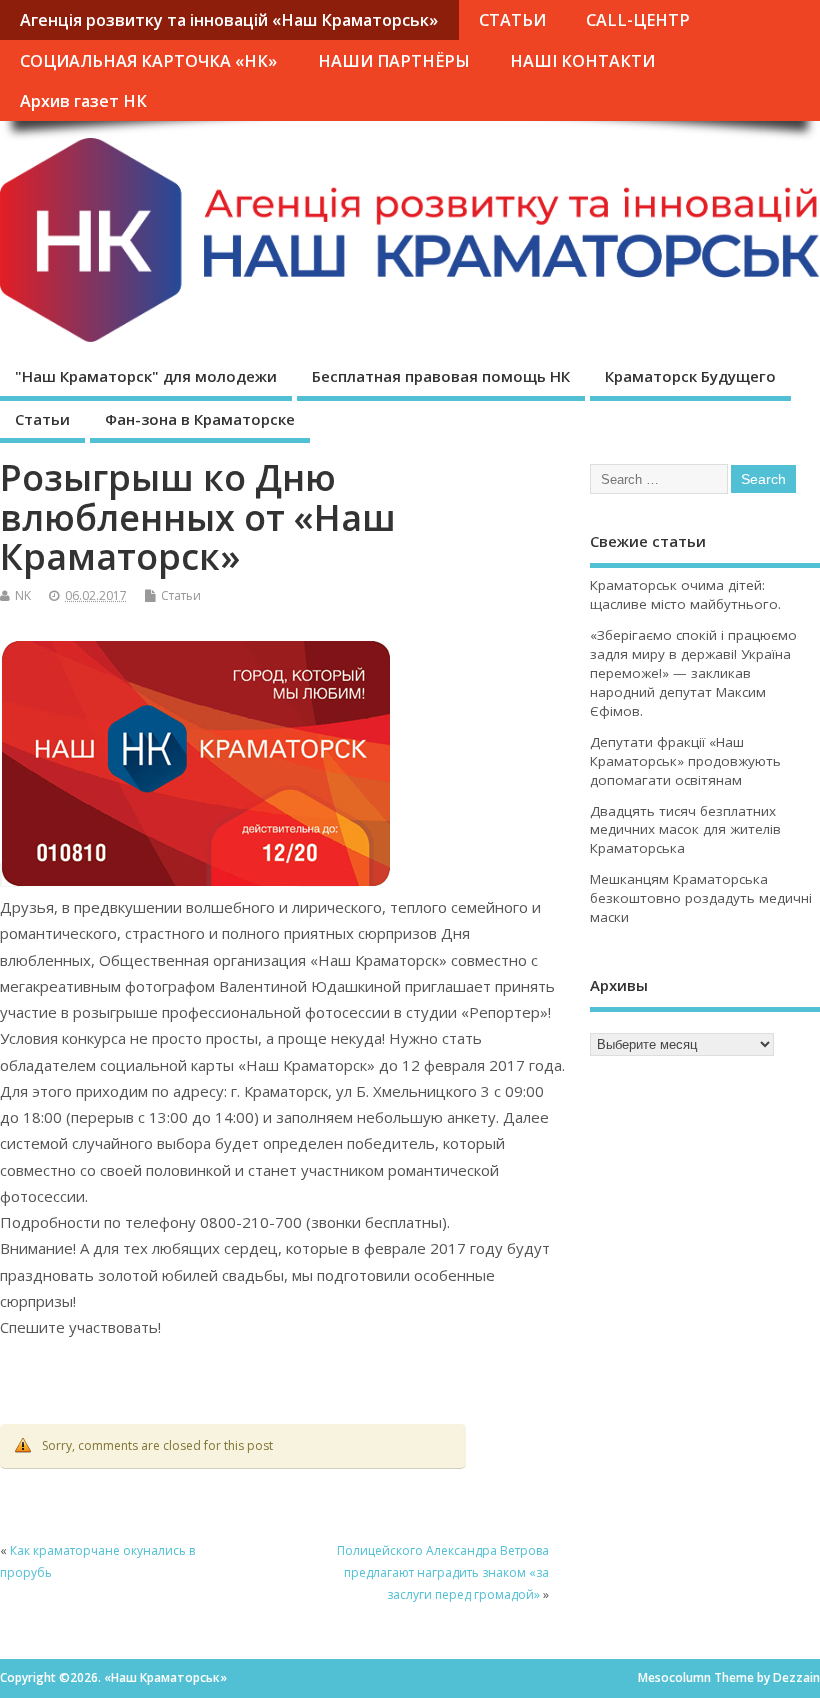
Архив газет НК (83, 101)
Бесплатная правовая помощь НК (441, 376)
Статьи (42, 419)
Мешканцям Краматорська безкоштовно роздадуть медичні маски (701, 898)
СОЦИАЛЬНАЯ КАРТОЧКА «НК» (148, 61)
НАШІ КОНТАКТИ (582, 61)
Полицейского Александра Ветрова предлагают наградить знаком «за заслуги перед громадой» (443, 1573)
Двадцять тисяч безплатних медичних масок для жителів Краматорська (685, 830)
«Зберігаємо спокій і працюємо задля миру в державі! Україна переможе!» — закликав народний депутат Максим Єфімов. (693, 673)
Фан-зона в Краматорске (200, 419)
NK (23, 595)
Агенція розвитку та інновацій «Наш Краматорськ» (229, 20)
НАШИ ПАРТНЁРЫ (394, 61)
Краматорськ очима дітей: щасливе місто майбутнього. (685, 594)
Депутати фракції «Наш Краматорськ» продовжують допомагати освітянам (685, 761)
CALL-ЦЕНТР (638, 20)
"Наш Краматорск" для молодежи (146, 376)
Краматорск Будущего (690, 376)
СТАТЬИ (512, 20)
